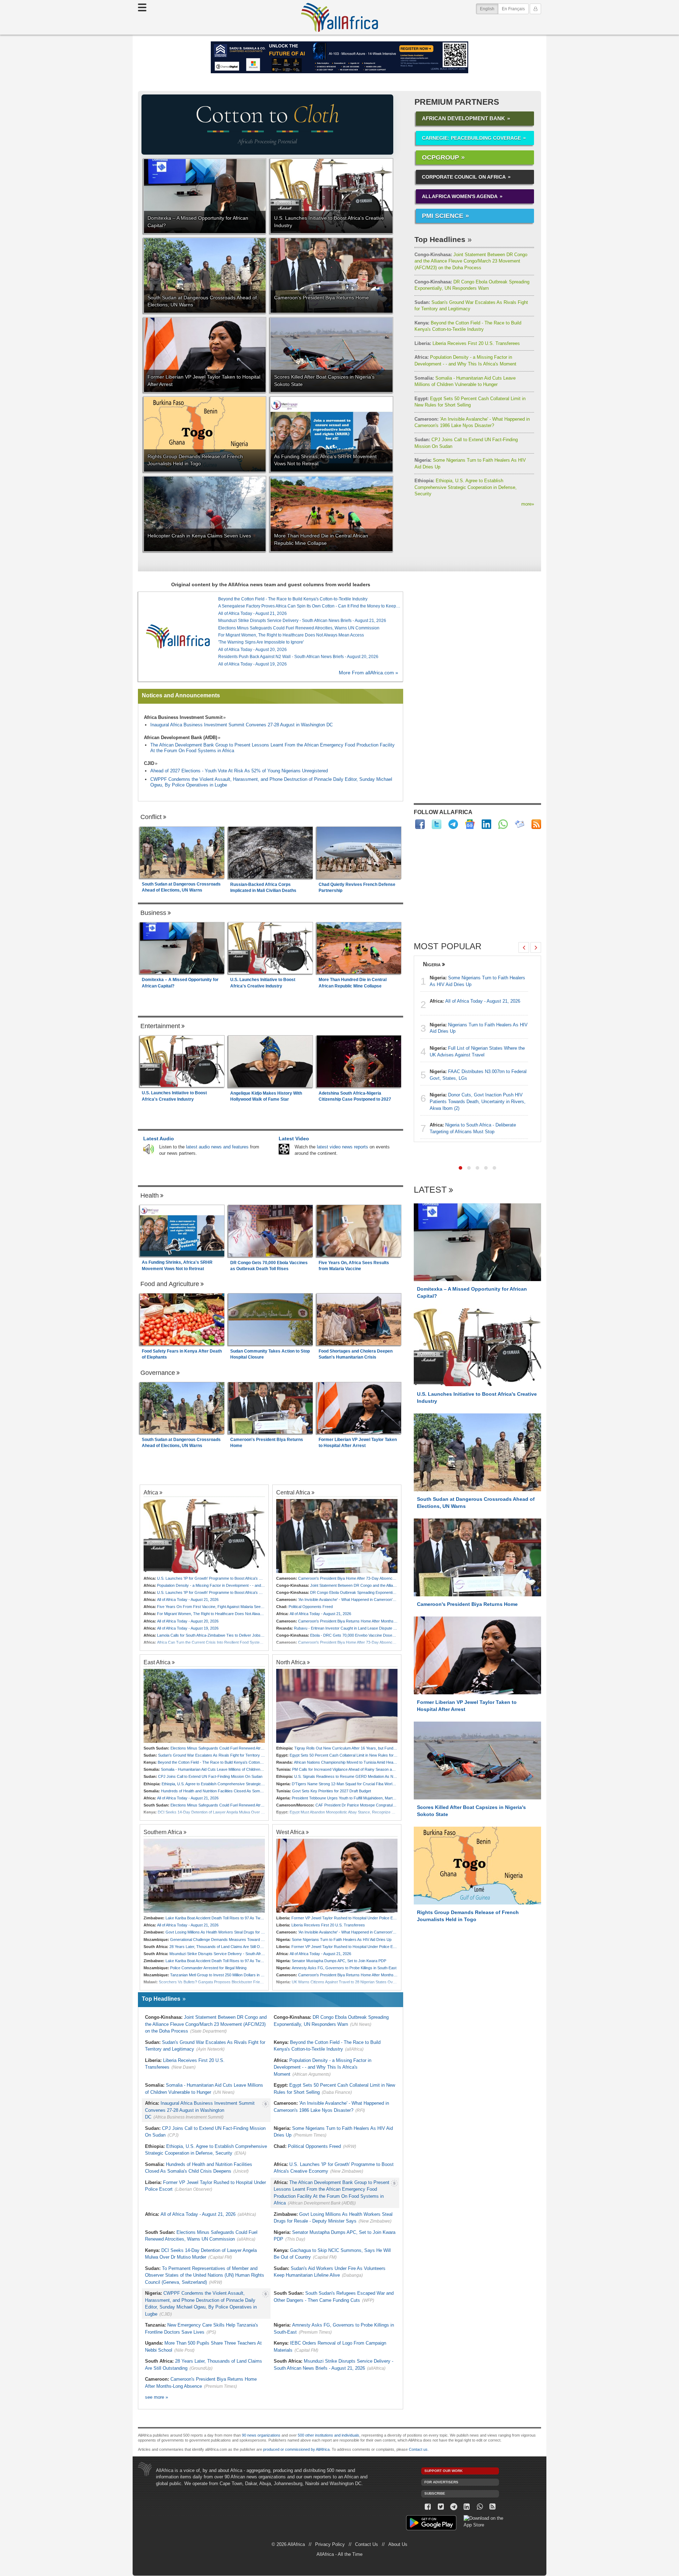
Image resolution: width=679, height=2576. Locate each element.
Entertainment (160, 1026)
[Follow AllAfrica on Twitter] (437, 824)
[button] (460, 1168)
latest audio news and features (217, 1147)
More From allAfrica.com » (368, 673)
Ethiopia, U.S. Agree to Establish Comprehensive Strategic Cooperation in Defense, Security (466, 487)
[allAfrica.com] (178, 636)
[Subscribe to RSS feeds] (536, 824)
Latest (430, 1190)
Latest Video (294, 1139)
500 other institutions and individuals (329, 2435)
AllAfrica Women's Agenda (460, 196)
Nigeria (432, 964)
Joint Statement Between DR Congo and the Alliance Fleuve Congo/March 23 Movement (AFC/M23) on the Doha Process (471, 261)
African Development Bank (463, 118)
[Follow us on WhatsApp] (480, 2507)
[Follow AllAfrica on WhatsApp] (503, 824)
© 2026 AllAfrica (288, 2544)
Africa (151, 1492)
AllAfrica (339, 17)
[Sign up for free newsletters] (520, 824)
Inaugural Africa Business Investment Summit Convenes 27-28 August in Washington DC (242, 725)
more (528, 504)
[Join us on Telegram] (454, 2507)
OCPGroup (440, 157)
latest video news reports (343, 1147)
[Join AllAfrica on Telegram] (453, 824)
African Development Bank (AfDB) (181, 737)
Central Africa (293, 1492)
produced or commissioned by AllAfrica (296, 2449)
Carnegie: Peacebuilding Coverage (471, 138)
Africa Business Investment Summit (183, 717)
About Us (398, 2544)
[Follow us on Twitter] (441, 2507)
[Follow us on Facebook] (428, 2507)
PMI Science (443, 216)
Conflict (151, 817)
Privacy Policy (330, 2544)
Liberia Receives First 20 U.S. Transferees (467, 343)
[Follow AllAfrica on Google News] (470, 824)
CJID (149, 763)
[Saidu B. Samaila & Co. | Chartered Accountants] (339, 57)
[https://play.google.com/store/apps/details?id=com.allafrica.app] (431, 2524)
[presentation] (524, 947)
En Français (513, 9)
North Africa (291, 1662)
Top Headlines (440, 239)
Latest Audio (159, 1139)
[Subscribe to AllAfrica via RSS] (493, 2507)
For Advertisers (441, 2482)
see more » (156, 2397)
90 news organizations (261, 2435)
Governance (158, 1373)
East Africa (157, 1662)
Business (153, 913)
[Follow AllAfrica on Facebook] (420, 824)
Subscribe (435, 2493)
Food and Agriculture (170, 1284)
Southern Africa (163, 1832)
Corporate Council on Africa (464, 177)
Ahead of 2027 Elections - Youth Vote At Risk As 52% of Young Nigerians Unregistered (239, 771)
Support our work (443, 2471)
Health (150, 1195)
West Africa (290, 1832)
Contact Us (367, 2544)
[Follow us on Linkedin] (467, 2507)
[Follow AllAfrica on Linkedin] (486, 824)
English (489, 9)
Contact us (418, 2449)
